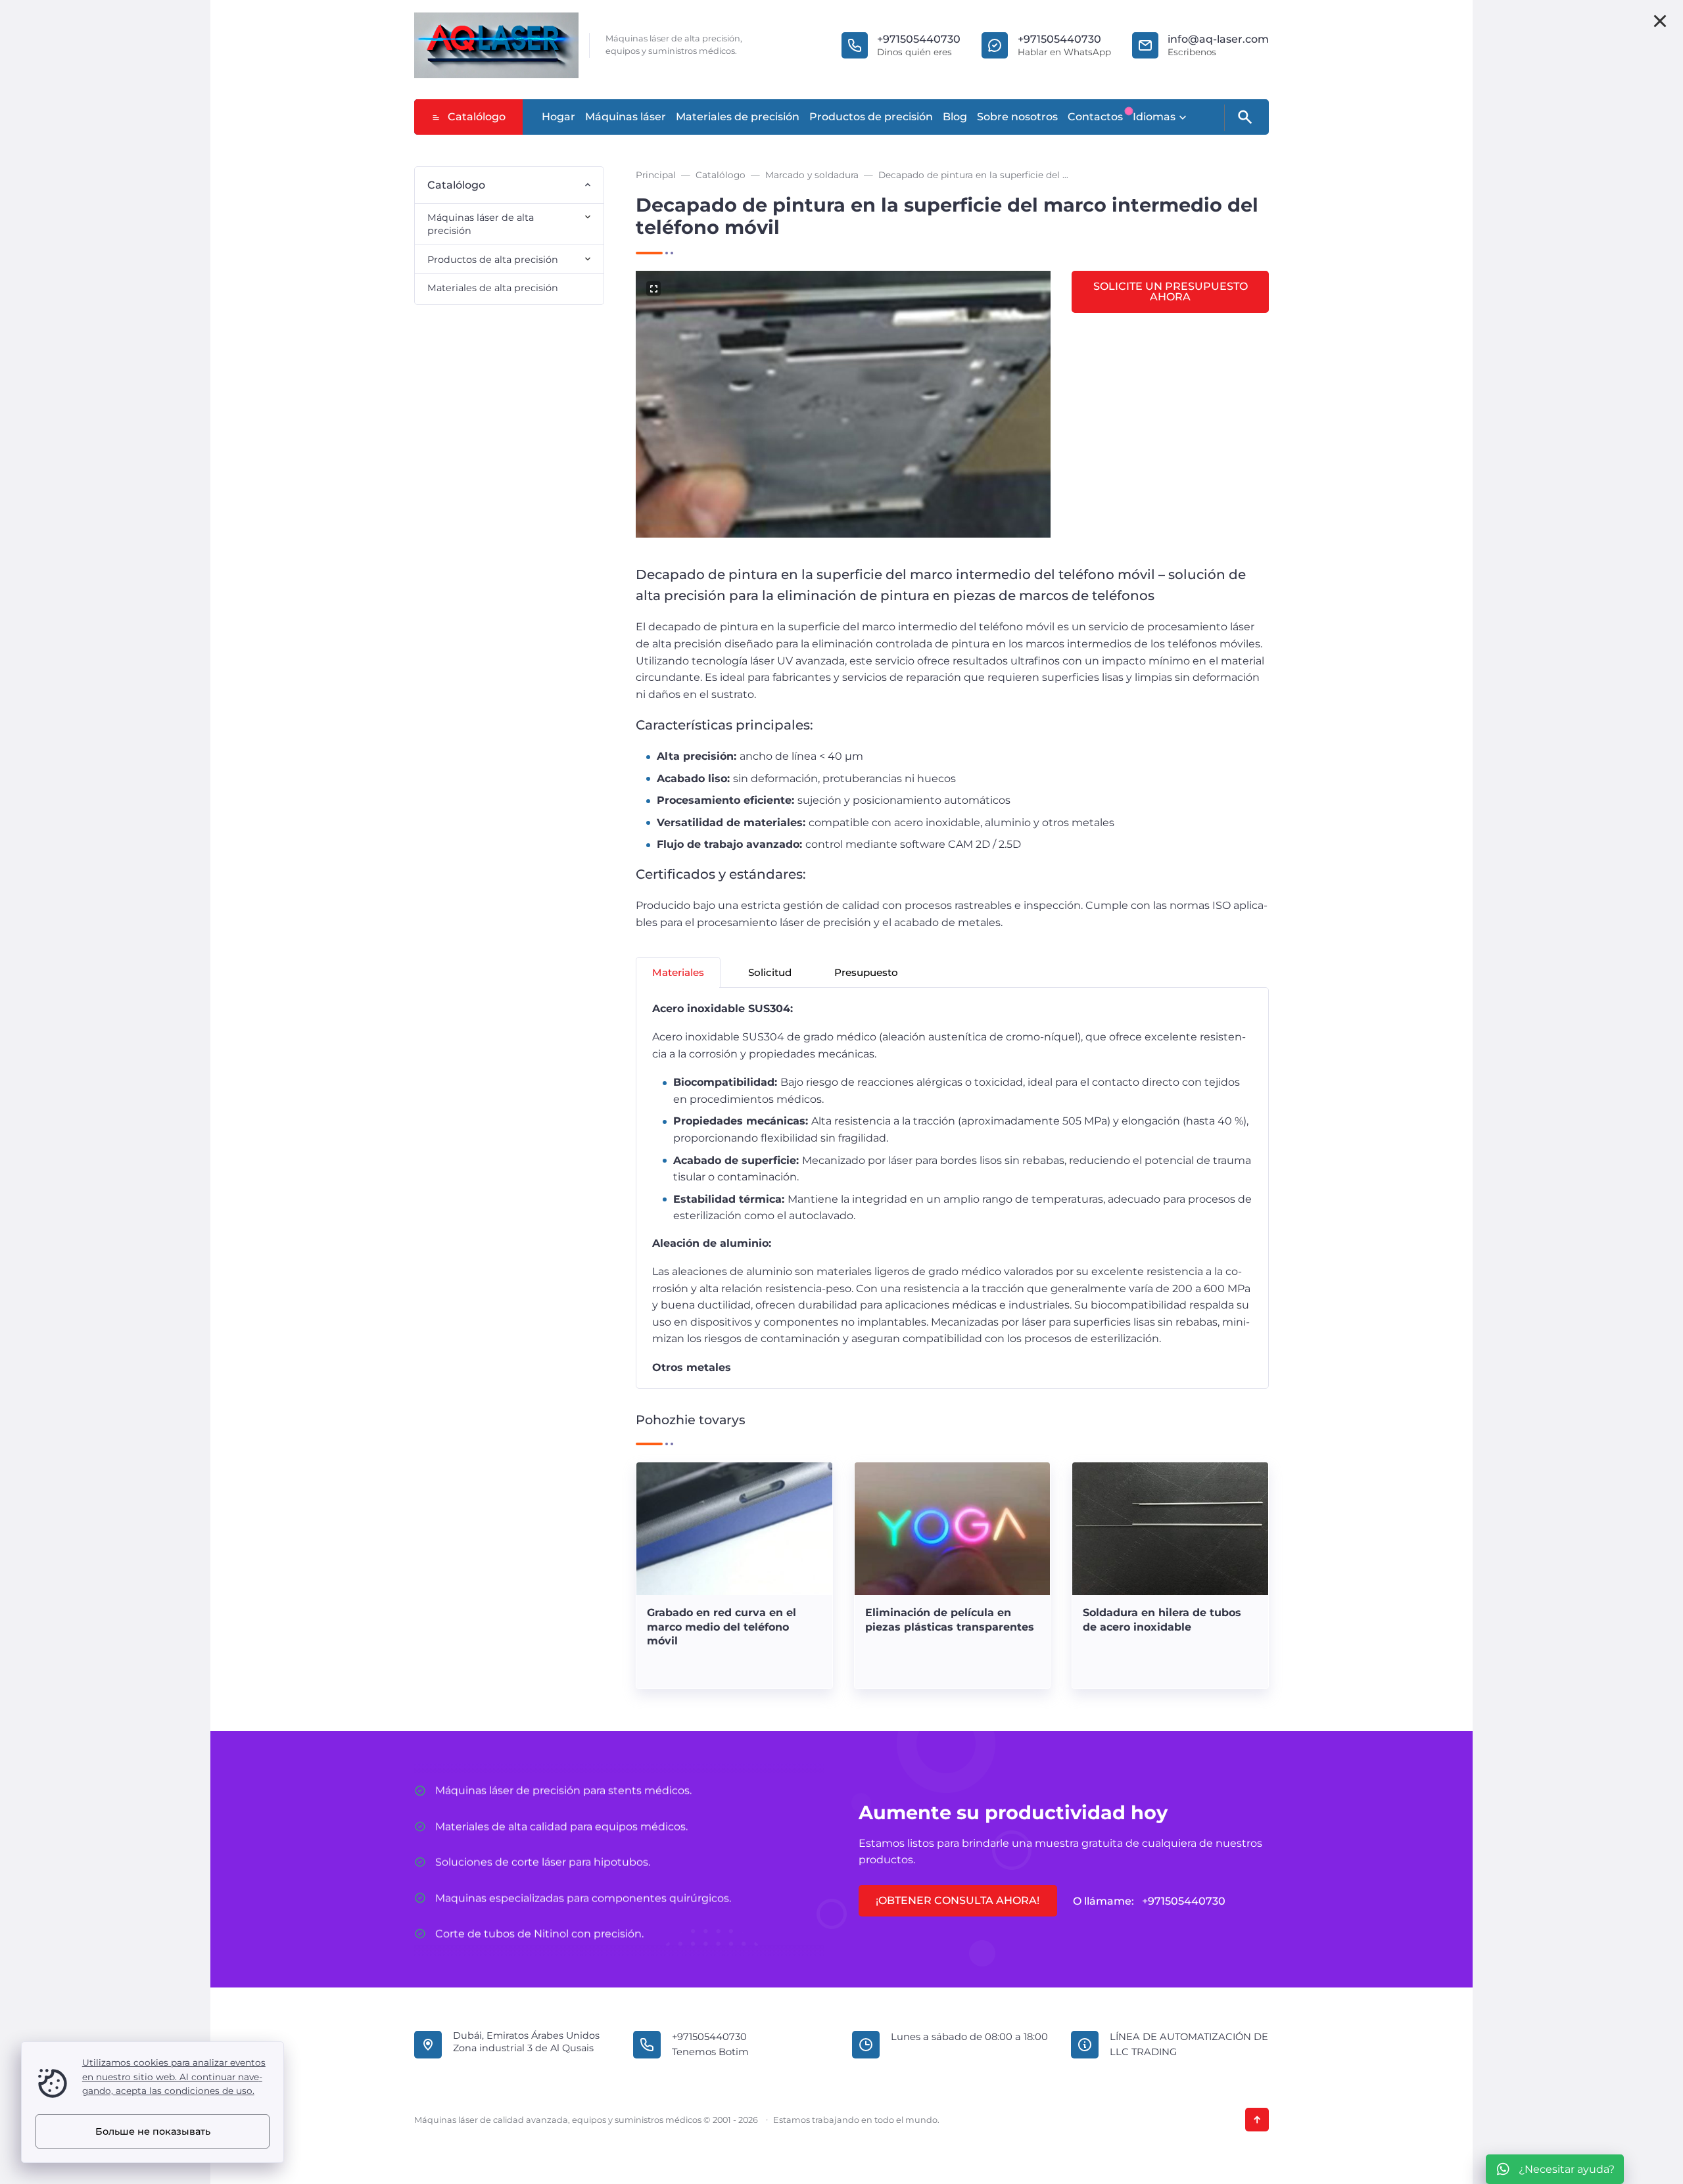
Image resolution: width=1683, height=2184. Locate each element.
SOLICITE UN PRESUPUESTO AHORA (1171, 291)
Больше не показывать (153, 2131)
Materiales (678, 972)
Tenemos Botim (710, 2052)
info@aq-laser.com (1218, 39)
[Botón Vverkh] (1257, 2120)
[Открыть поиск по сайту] (1244, 118)
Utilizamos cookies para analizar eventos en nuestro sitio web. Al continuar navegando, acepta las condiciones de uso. (174, 2077)
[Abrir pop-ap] (1660, 21)
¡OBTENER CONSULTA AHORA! (958, 1900)
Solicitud (770, 972)
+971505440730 (919, 39)
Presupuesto (866, 972)
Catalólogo (477, 117)
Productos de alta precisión (493, 260)
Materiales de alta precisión (493, 288)
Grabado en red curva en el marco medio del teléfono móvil (722, 1627)
